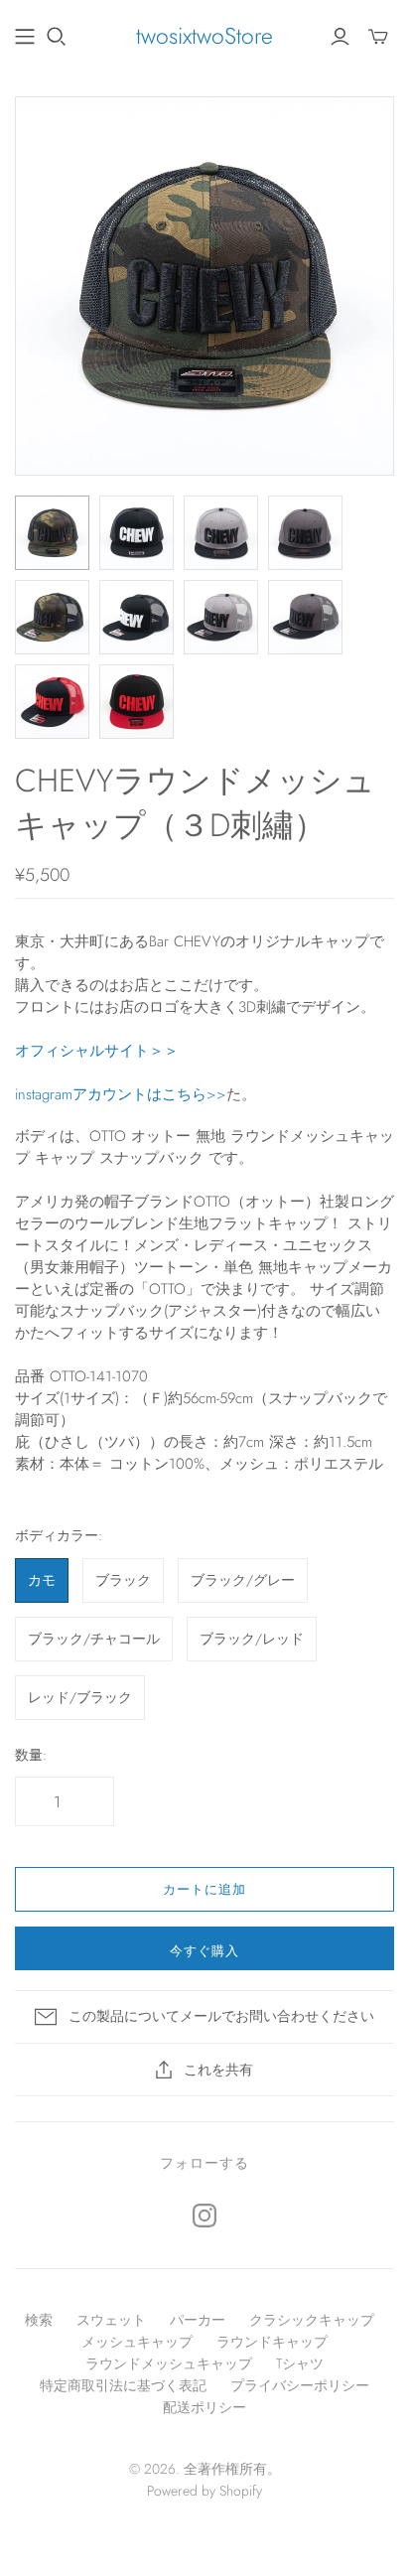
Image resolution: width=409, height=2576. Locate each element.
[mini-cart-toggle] (378, 37)
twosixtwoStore (204, 36)
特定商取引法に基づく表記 (123, 2385)
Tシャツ (300, 2363)
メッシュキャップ (137, 2342)
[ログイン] (340, 37)
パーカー (198, 2320)
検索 (39, 2320)
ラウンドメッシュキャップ (169, 2363)
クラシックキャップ (312, 2320)
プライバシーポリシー (300, 2385)
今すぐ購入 (204, 1951)
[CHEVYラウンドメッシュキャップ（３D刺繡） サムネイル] (52, 533)
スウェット (111, 2320)
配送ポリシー (204, 2407)
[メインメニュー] (25, 37)
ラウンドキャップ (272, 2342)
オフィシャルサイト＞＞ (97, 1051)
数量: (31, 1755)
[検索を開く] (57, 37)
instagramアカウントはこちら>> (121, 1094)
